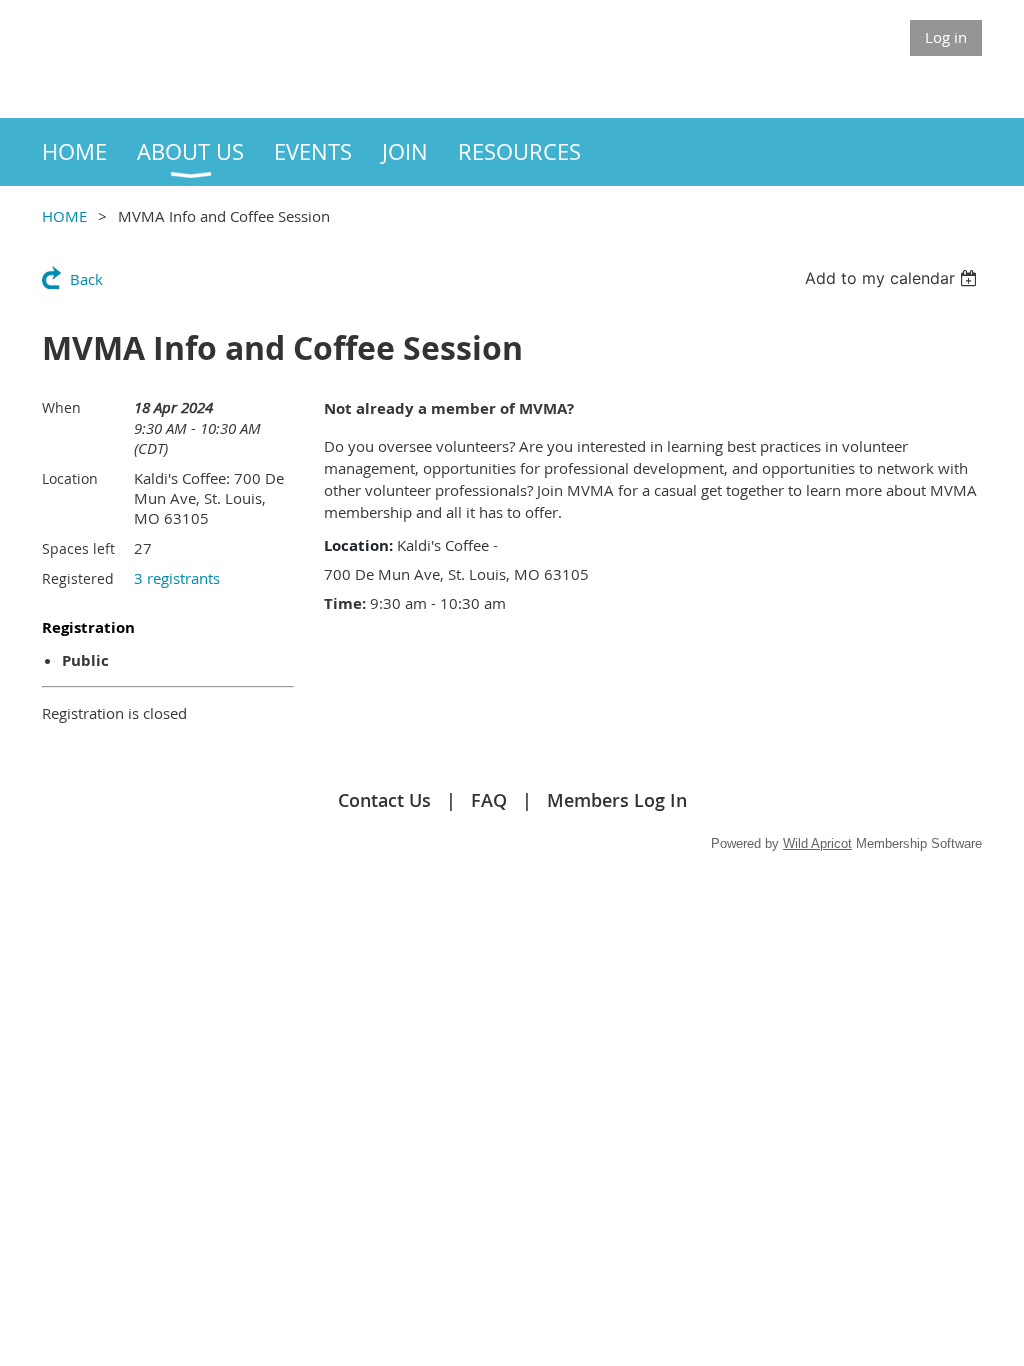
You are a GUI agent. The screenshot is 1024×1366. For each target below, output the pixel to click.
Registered (78, 578)
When (61, 407)
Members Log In (617, 800)
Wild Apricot (817, 843)
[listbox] (893, 278)
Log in (946, 37)
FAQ (489, 800)
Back (86, 279)
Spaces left (78, 548)
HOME (64, 216)
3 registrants (177, 578)
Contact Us (384, 800)
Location (70, 478)
